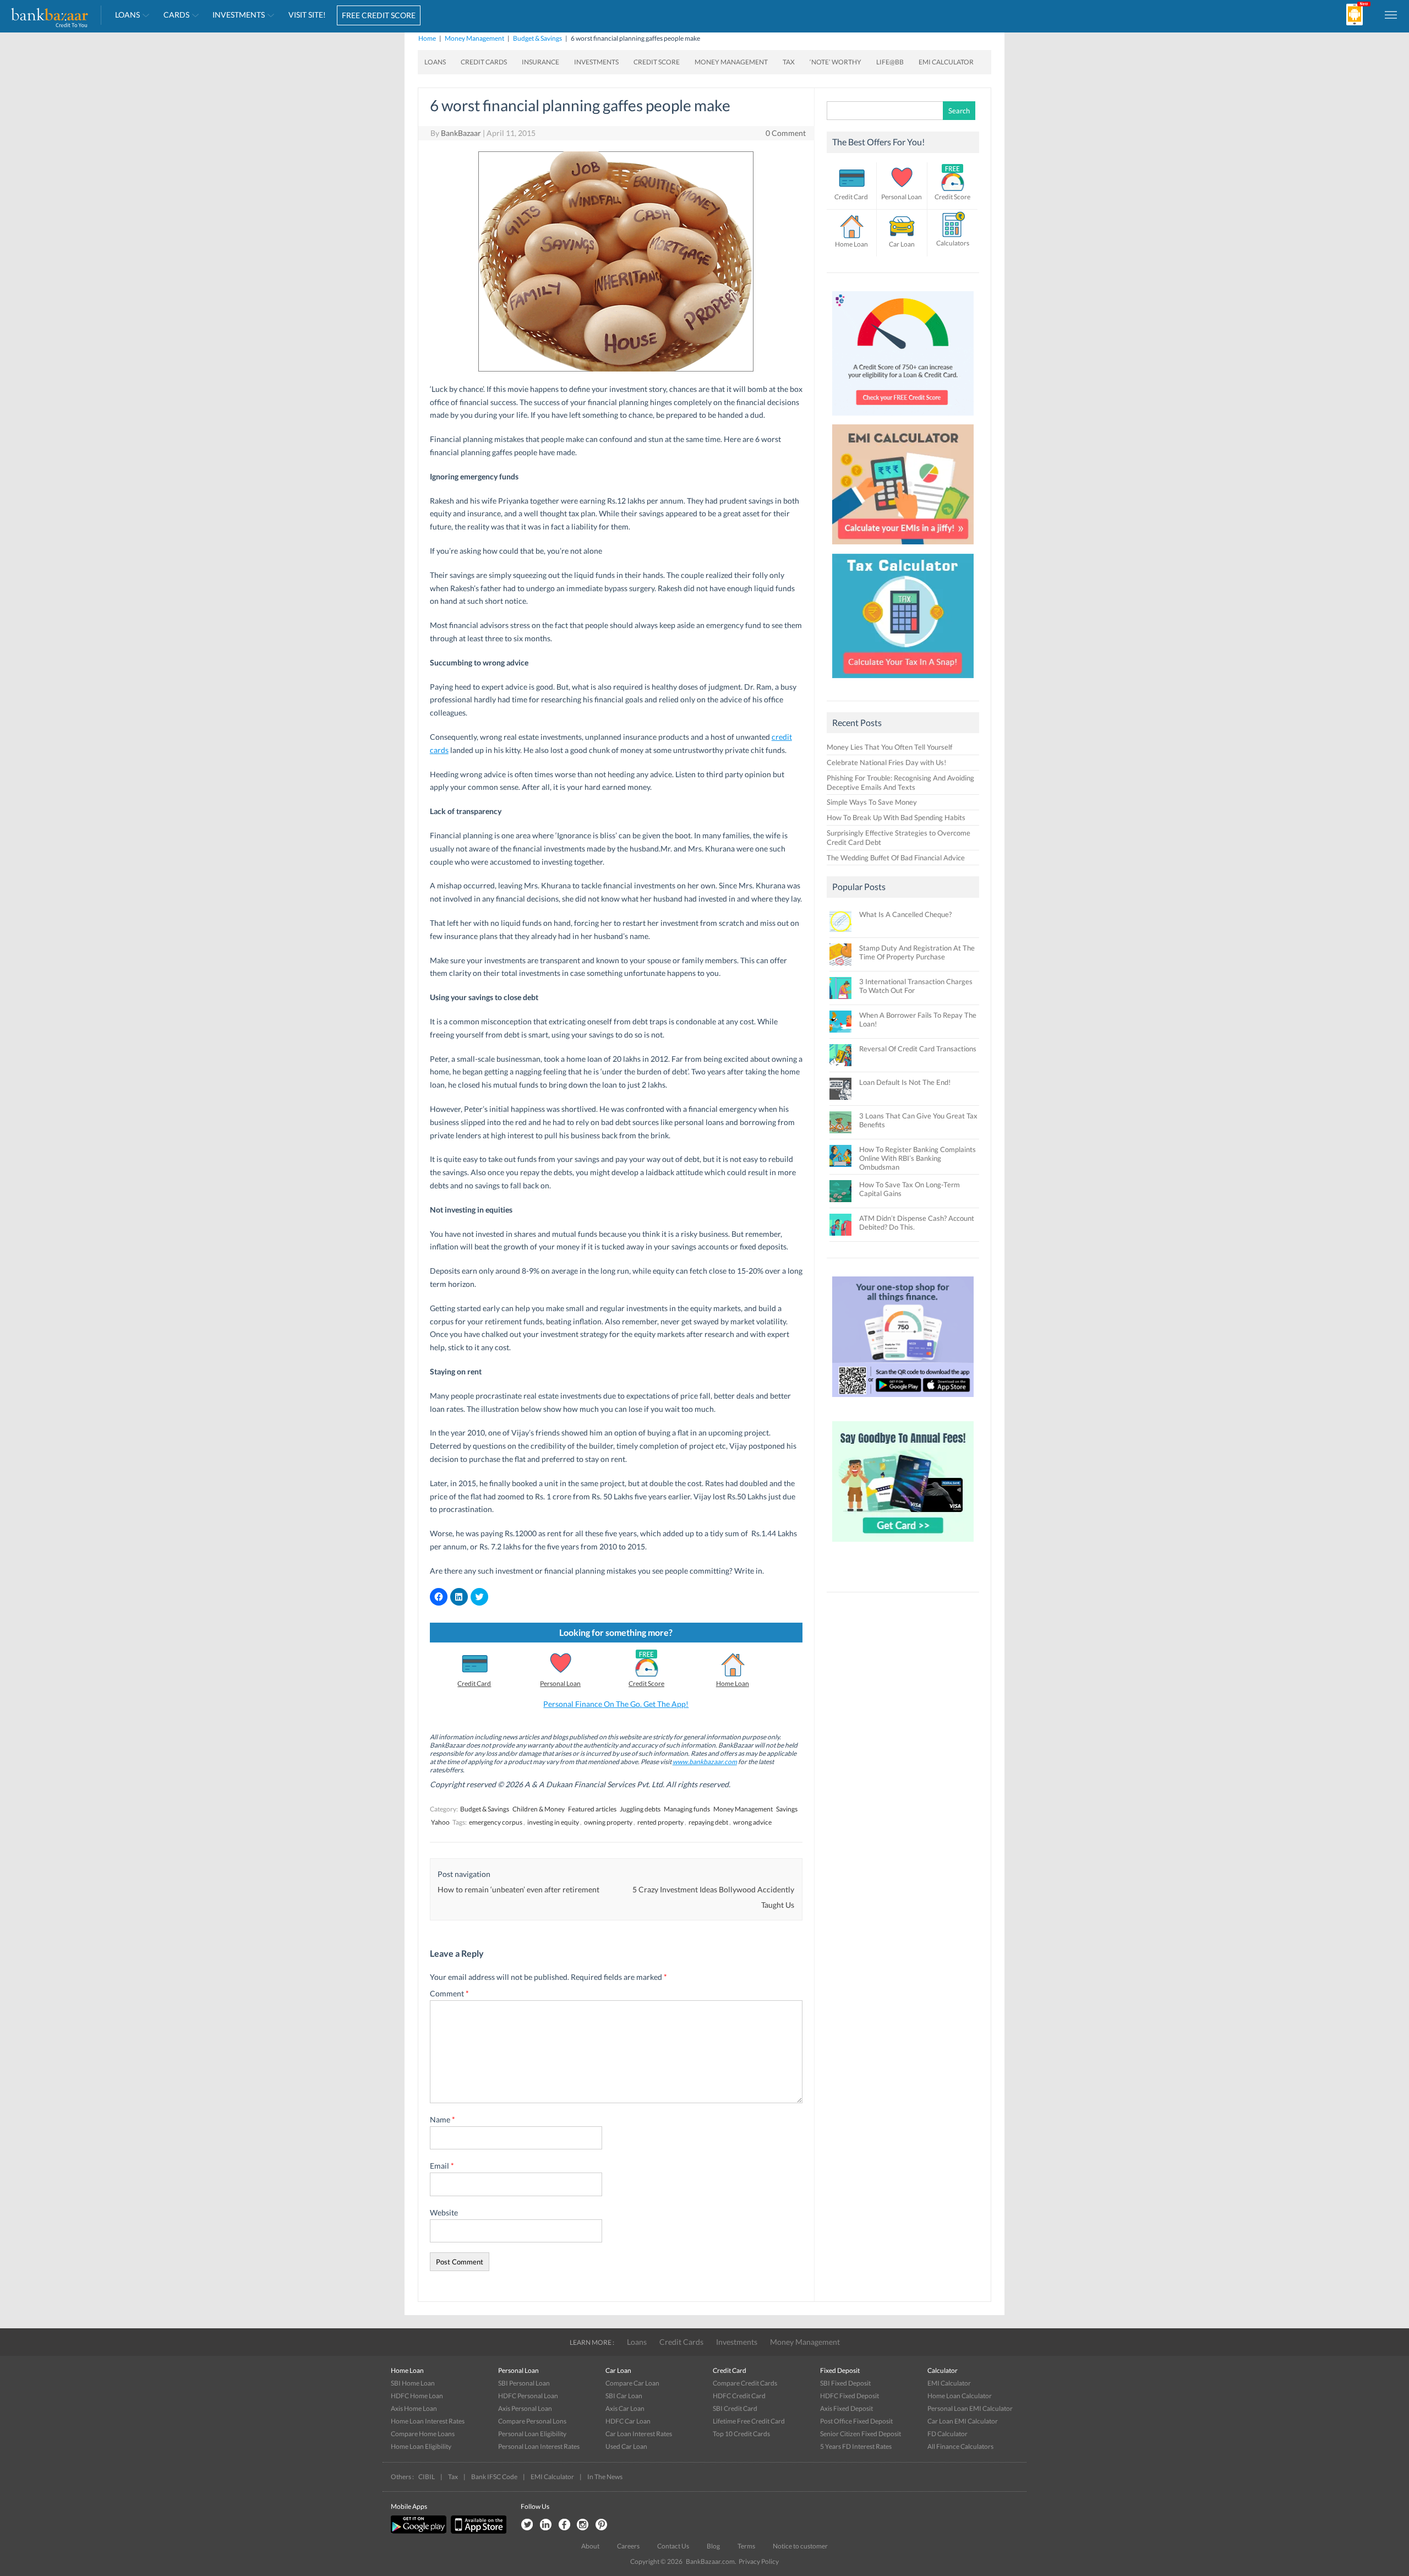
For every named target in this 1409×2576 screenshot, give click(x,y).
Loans (127, 15)
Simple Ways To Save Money (872, 802)
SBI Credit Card (735, 2408)
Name (443, 2119)
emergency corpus (496, 1822)
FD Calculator (947, 2434)
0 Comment (786, 133)
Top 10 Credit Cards (741, 2434)
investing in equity (553, 1822)
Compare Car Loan (632, 2383)
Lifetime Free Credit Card (749, 2421)
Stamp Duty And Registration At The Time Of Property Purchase (917, 952)
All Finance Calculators (960, 2446)
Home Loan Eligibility (421, 2446)
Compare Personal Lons (532, 2421)
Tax (789, 62)
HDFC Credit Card (739, 2396)
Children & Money (539, 1809)
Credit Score (657, 62)
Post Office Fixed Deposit (856, 2421)
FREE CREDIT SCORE (379, 15)
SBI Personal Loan (524, 2383)
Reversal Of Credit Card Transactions (918, 1049)
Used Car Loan (626, 2446)
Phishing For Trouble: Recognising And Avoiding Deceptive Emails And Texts (900, 782)
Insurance (540, 62)
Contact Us (673, 2546)
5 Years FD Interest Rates (856, 2446)
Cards (176, 15)
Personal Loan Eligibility (532, 2434)
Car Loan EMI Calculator (963, 2421)
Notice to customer (800, 2546)
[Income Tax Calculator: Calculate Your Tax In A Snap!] (903, 681)
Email (442, 2166)
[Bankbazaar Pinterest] (602, 2525)
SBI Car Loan (624, 2396)
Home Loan (733, 1683)
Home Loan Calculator (960, 2396)
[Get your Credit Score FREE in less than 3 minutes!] (903, 418)
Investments (239, 15)
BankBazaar (461, 133)
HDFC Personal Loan (528, 2396)
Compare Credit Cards (745, 2383)
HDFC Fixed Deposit (850, 2396)
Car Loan (902, 244)
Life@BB (890, 62)
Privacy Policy (759, 2561)
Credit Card (474, 1683)
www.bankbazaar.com (705, 1762)
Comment (449, 1993)
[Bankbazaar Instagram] (583, 2525)
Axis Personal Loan (525, 2408)
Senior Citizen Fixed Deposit (861, 2434)
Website (444, 2212)
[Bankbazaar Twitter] (527, 2525)
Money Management (474, 38)
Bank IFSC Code (494, 2477)
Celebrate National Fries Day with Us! (886, 762)
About (590, 2546)
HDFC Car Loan (628, 2421)
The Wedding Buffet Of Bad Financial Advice (896, 858)
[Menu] (1391, 14)
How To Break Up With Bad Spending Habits (896, 817)
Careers (628, 2546)
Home (427, 38)
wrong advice (752, 1822)
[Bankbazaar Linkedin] (545, 2525)
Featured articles (592, 1809)
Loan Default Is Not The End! (905, 1082)
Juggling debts (640, 1809)
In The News (605, 2477)
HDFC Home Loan (417, 2396)
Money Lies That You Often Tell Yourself (889, 747)
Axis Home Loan (414, 2408)
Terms (746, 2546)
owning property (608, 1822)
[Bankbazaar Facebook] (564, 2525)
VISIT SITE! (307, 15)
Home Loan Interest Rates (428, 2421)
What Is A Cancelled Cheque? (905, 914)
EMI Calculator (946, 62)
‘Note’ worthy (835, 62)
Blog (713, 2546)
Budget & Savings (537, 38)
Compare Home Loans (423, 2434)
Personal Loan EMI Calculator (970, 2408)
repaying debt (708, 1822)
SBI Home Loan (413, 2383)
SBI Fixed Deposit (845, 2383)
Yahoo (440, 1822)
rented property (660, 1822)
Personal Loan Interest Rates (539, 2446)
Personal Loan (560, 1683)
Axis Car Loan (625, 2408)
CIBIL (427, 2477)
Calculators (953, 243)
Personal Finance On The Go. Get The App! (616, 1704)
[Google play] (419, 2531)
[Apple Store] (477, 2531)
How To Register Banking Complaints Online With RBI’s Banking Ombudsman (918, 1158)
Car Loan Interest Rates (639, 2434)
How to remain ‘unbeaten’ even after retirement (518, 1889)
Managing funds (687, 1809)
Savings (787, 1809)
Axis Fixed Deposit (847, 2408)
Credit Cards (484, 62)
